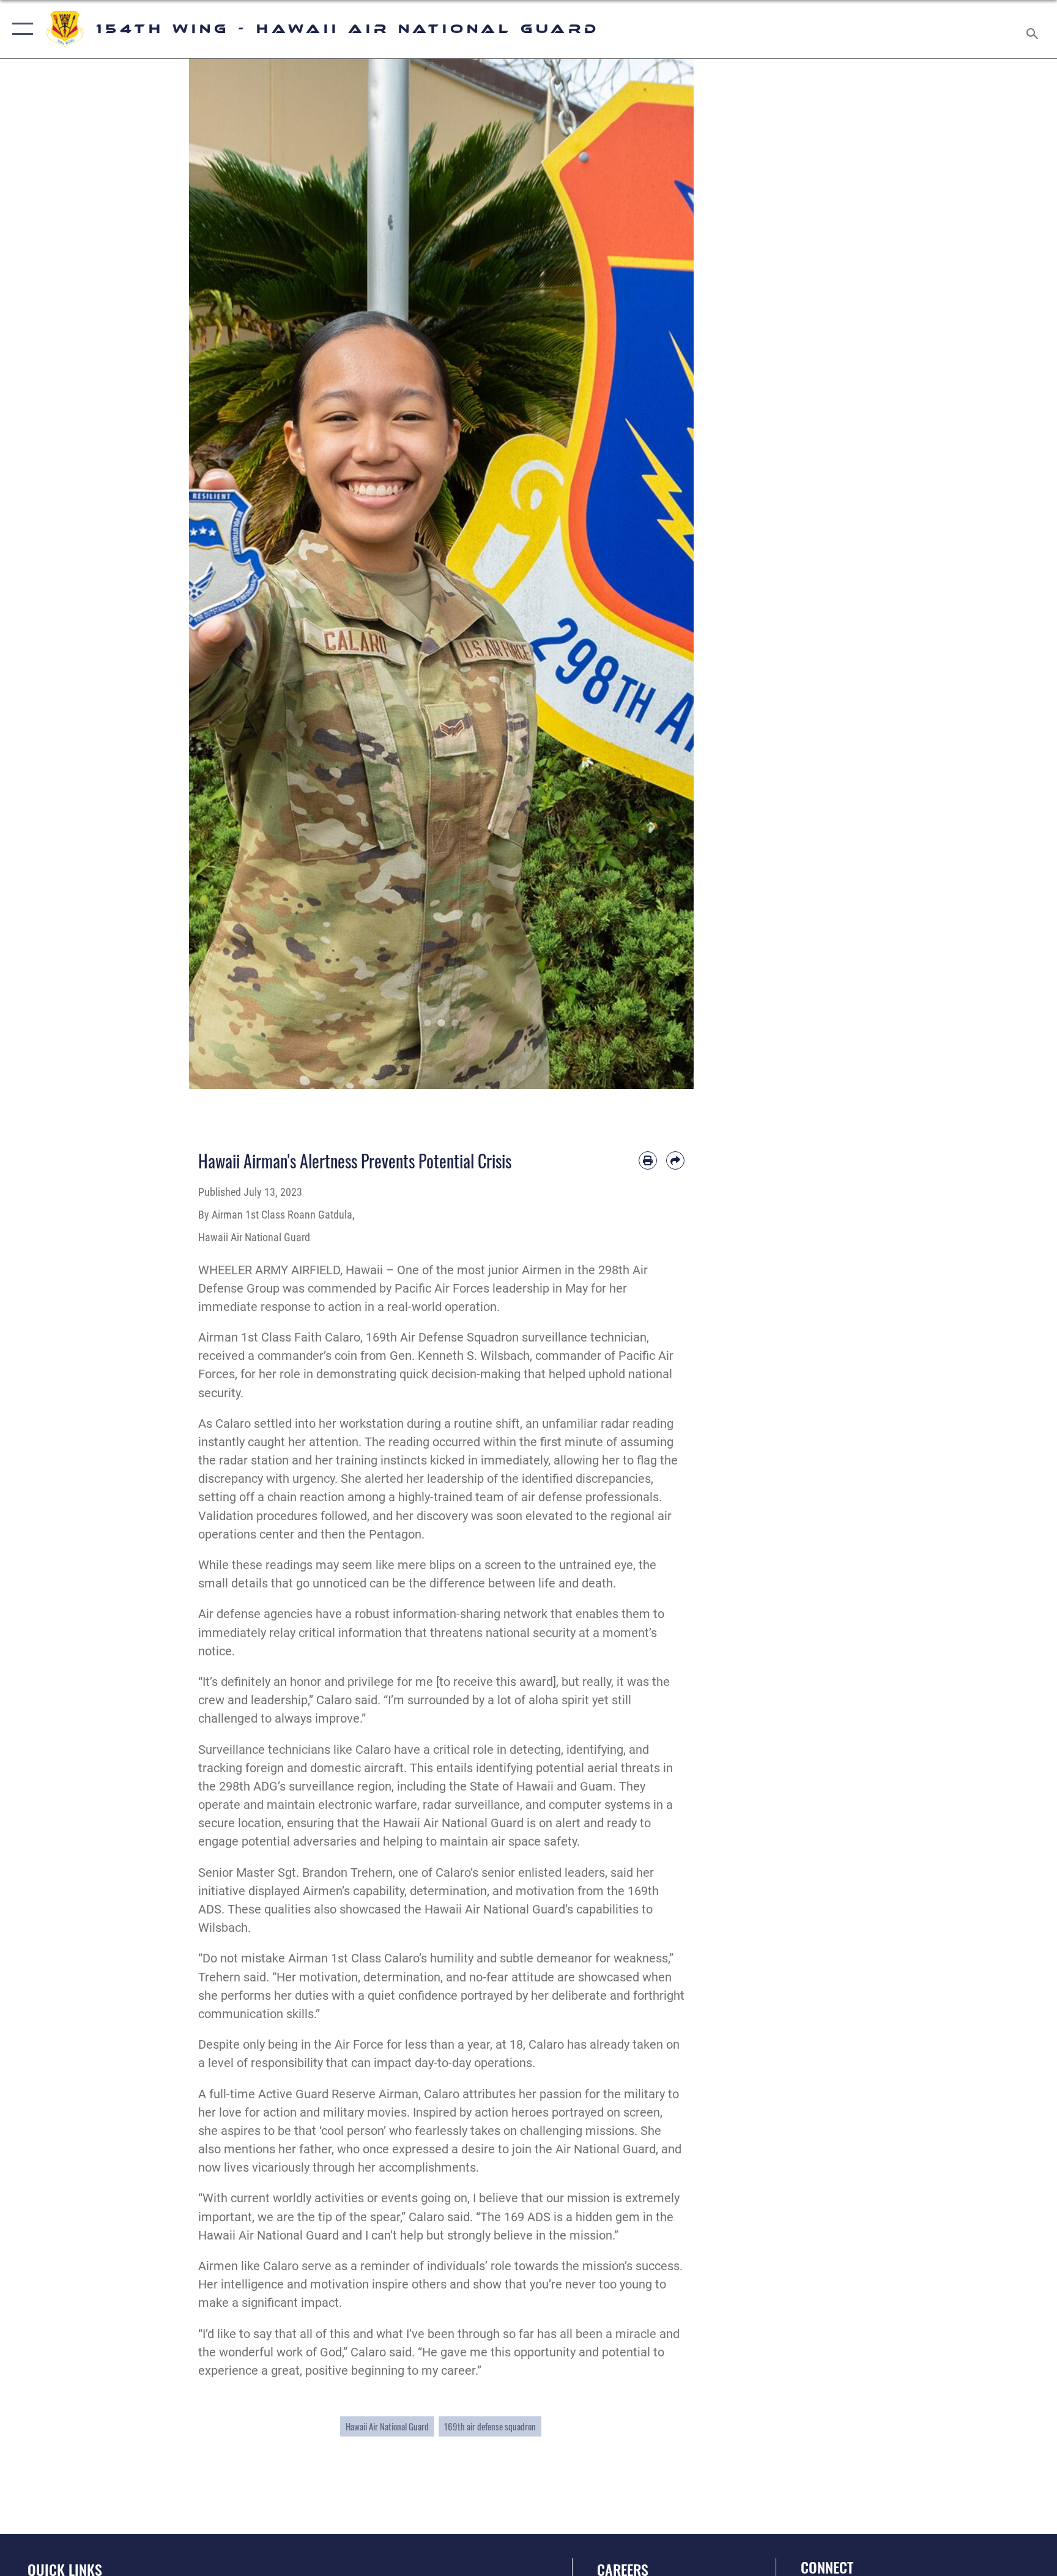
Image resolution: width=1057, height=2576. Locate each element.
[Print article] (648, 1160)
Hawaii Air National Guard (387, 2426)
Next (669, 574)
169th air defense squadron (490, 2426)
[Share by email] (675, 1160)
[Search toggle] (1034, 29)
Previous (214, 574)
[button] (20, 29)
